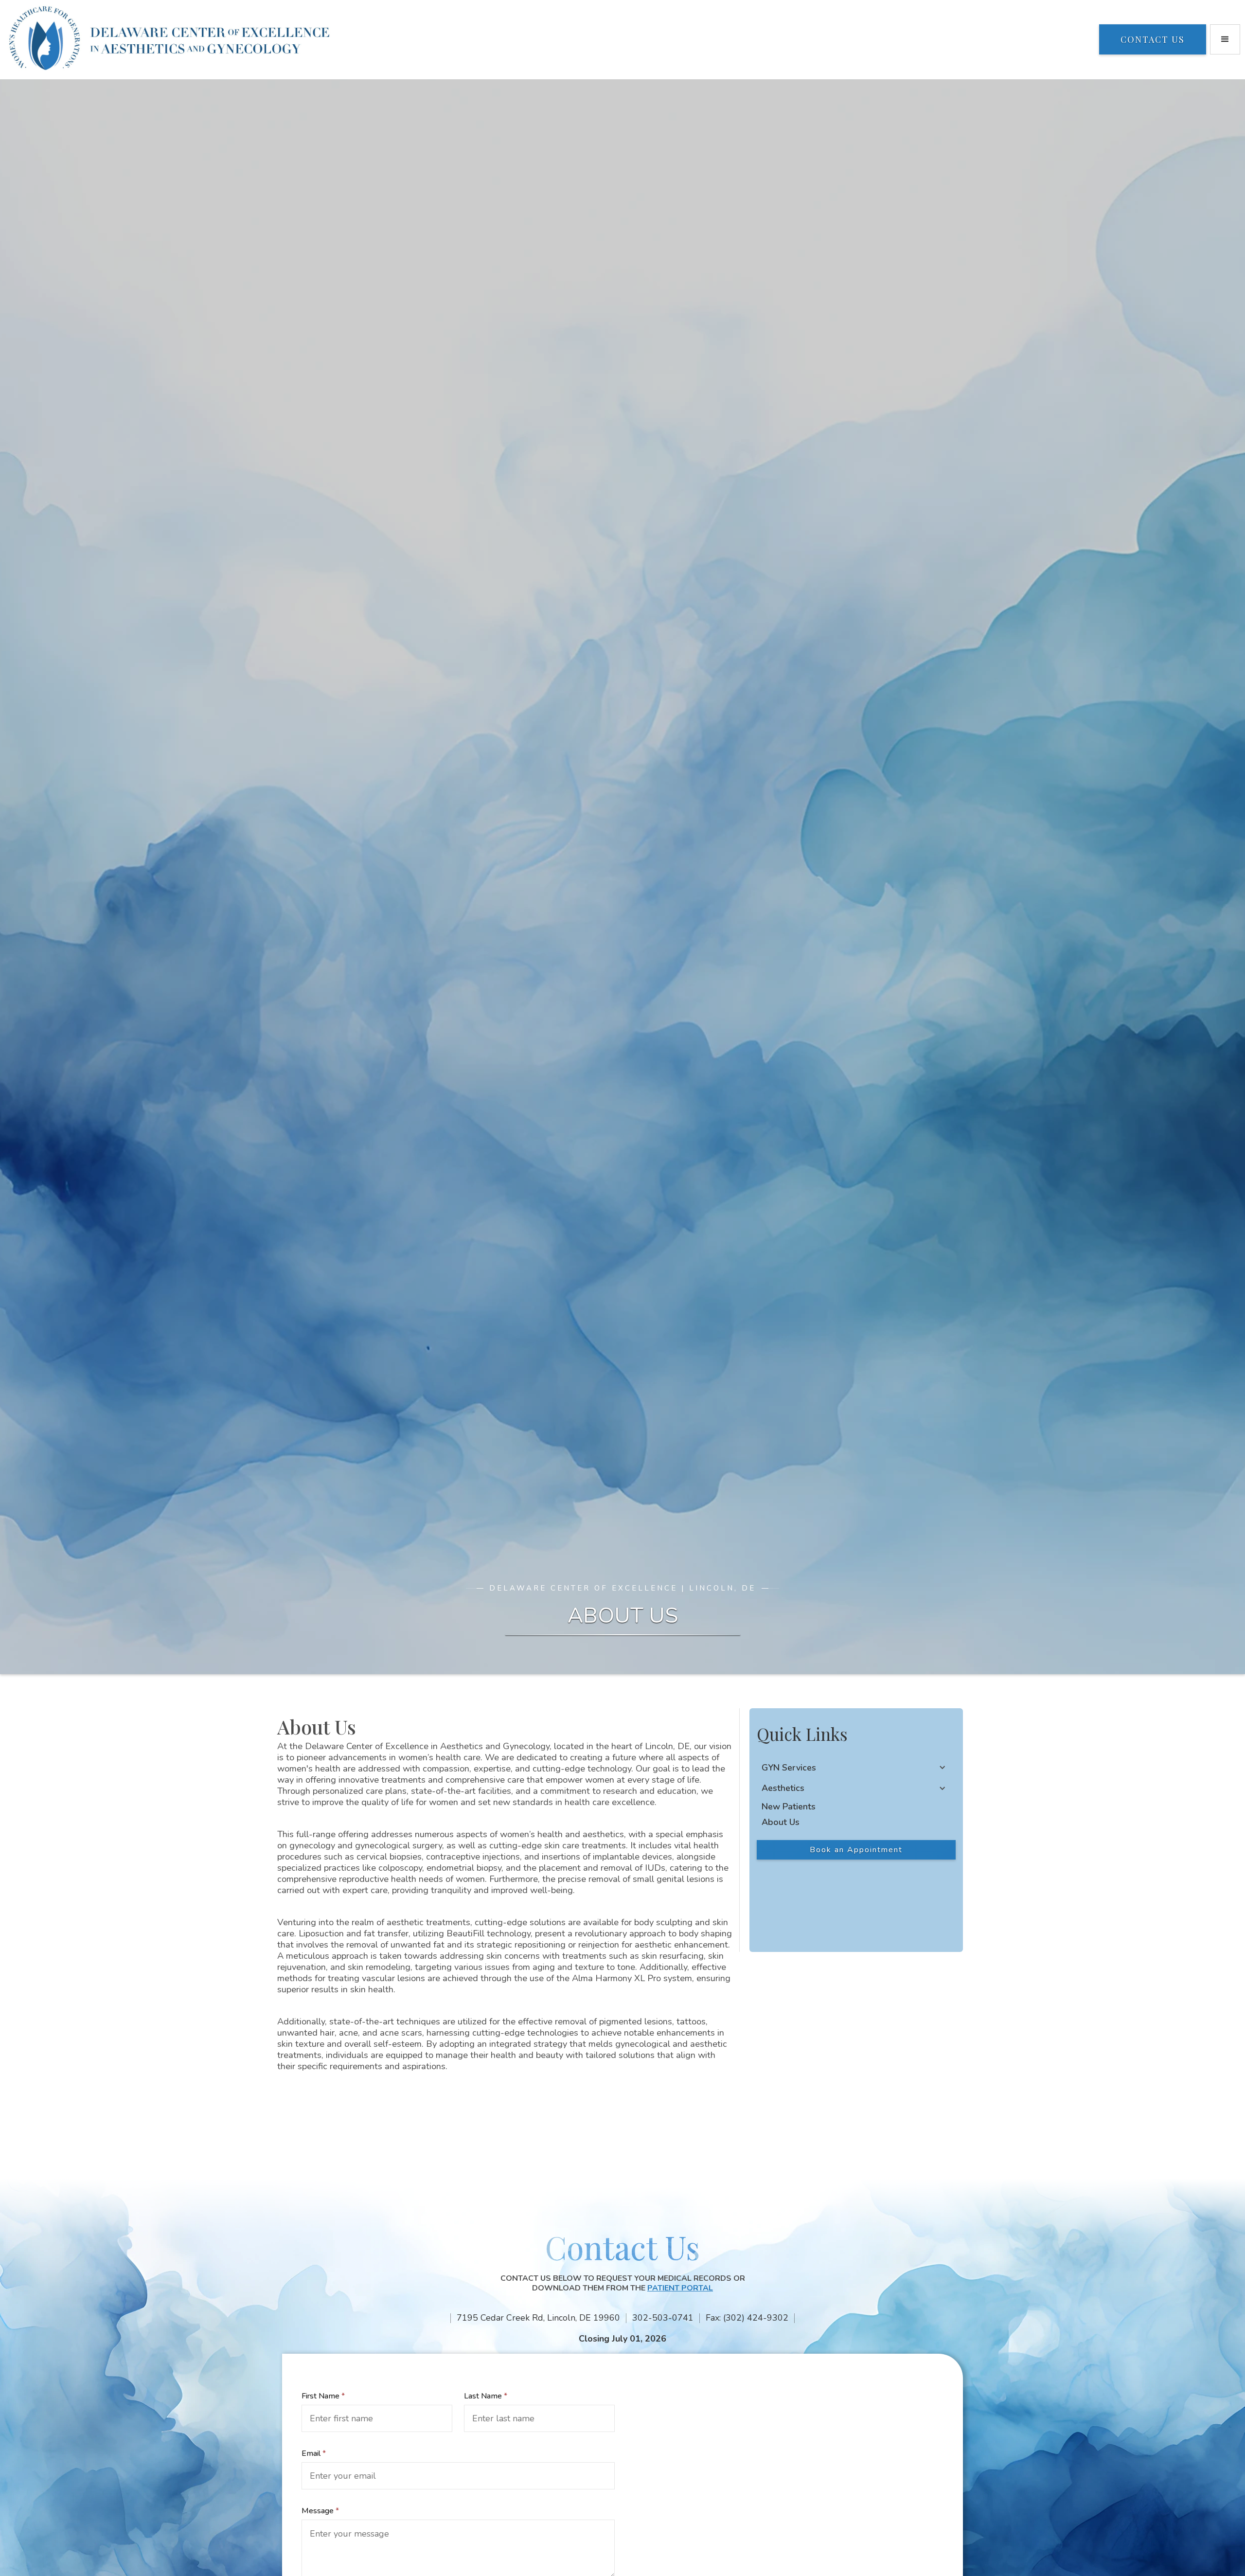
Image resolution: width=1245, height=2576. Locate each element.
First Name (323, 2396)
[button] (1225, 39)
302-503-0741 (663, 2318)
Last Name (486, 2396)
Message (320, 2511)
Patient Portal (680, 2288)
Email (314, 2453)
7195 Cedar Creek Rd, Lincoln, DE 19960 (538, 2318)
